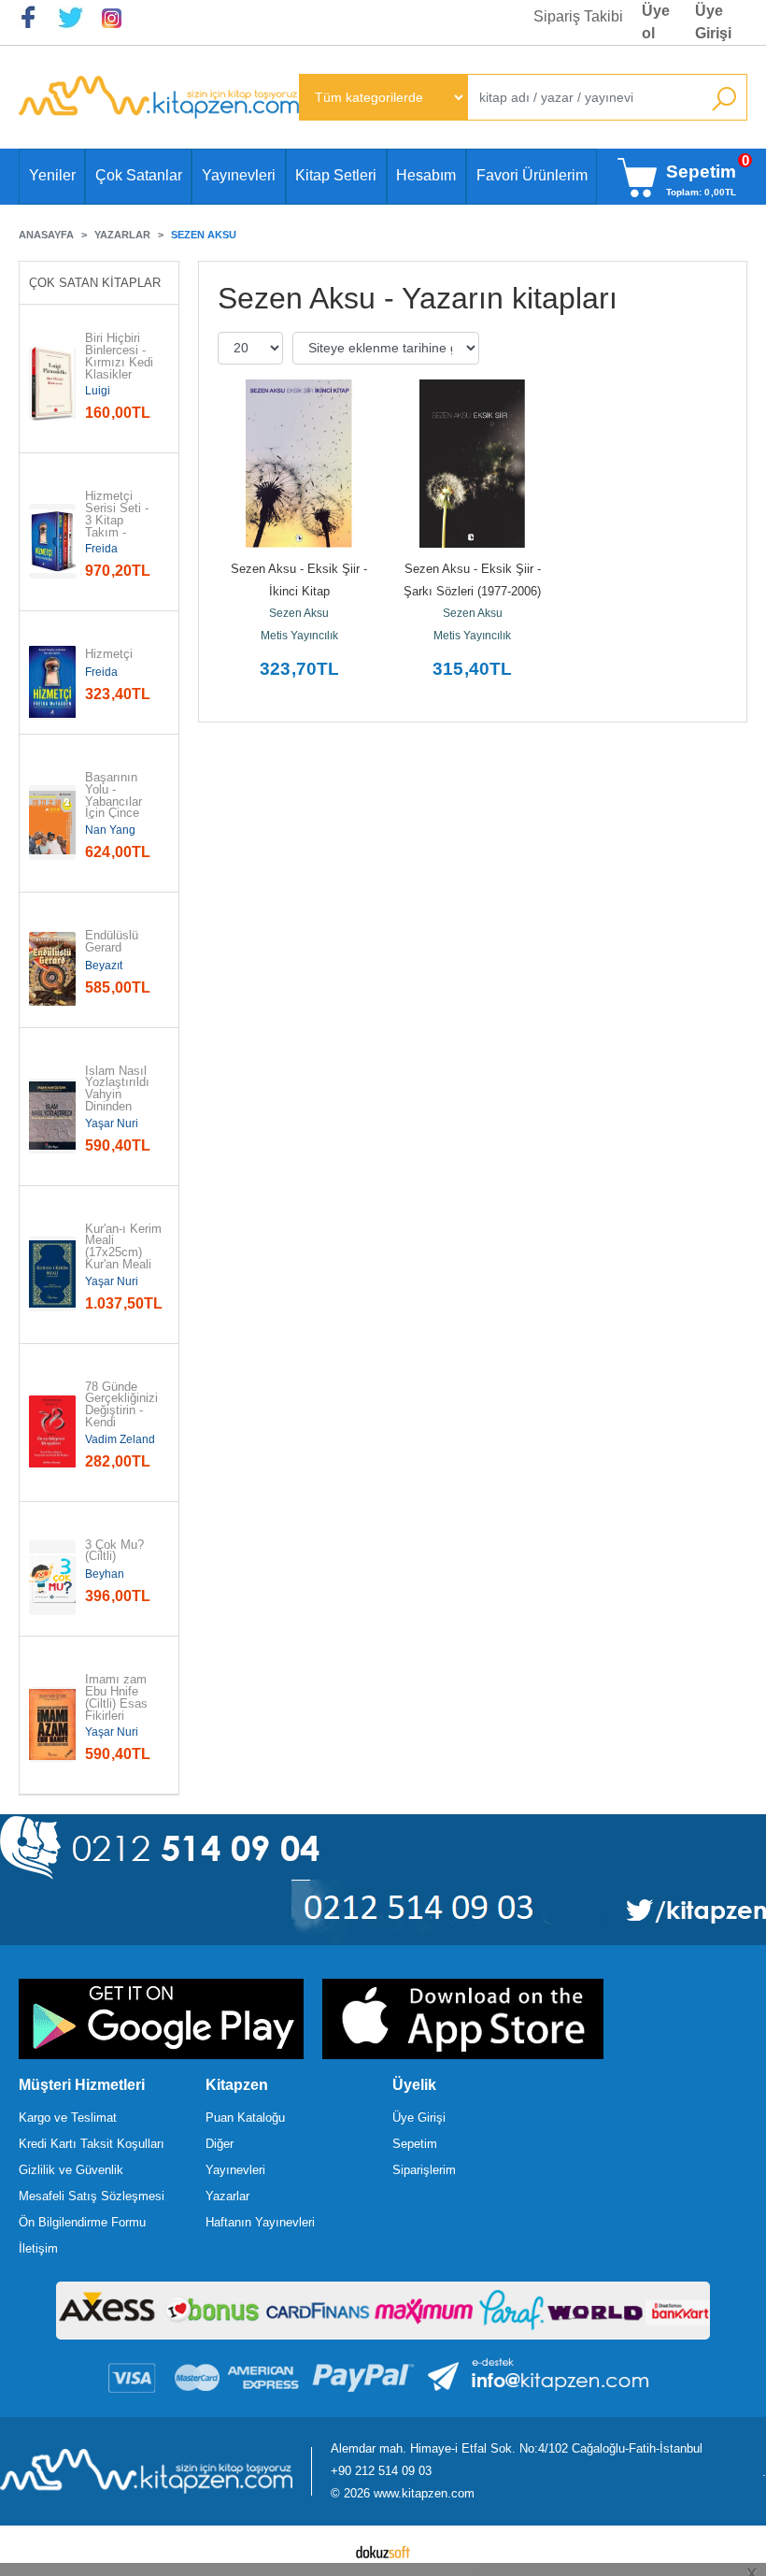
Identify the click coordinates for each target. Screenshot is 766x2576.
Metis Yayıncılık (299, 636)
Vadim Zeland (120, 1439)
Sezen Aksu (299, 613)
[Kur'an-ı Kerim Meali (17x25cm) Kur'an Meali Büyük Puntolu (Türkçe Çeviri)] (52, 1274)
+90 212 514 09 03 (381, 2471)
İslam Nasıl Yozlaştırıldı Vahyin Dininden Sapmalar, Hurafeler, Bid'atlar (119, 1108)
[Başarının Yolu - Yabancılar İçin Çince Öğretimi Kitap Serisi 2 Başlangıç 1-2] (52, 823)
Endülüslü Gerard (113, 942)
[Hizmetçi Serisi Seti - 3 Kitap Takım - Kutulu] (52, 541)
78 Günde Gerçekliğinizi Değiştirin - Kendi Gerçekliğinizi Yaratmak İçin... (121, 1424)
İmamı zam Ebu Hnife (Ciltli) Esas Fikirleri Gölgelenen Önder (118, 1710)
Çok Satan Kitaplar (95, 283)
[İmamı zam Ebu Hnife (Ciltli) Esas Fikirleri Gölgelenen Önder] (52, 1724)
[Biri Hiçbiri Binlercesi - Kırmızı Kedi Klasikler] (52, 383)
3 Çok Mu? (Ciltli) (116, 1552)
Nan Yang (110, 830)
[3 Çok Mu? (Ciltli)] (52, 1578)
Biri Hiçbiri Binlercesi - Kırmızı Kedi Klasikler (119, 357)
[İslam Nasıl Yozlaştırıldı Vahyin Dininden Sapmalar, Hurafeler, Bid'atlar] (52, 1116)
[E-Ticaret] (383, 2551)
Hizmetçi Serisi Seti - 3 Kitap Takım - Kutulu (119, 521)
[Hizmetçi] (52, 682)
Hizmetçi (109, 655)
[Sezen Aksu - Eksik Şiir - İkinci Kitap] (299, 464)
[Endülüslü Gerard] (52, 969)
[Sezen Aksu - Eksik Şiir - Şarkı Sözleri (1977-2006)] (472, 464)
